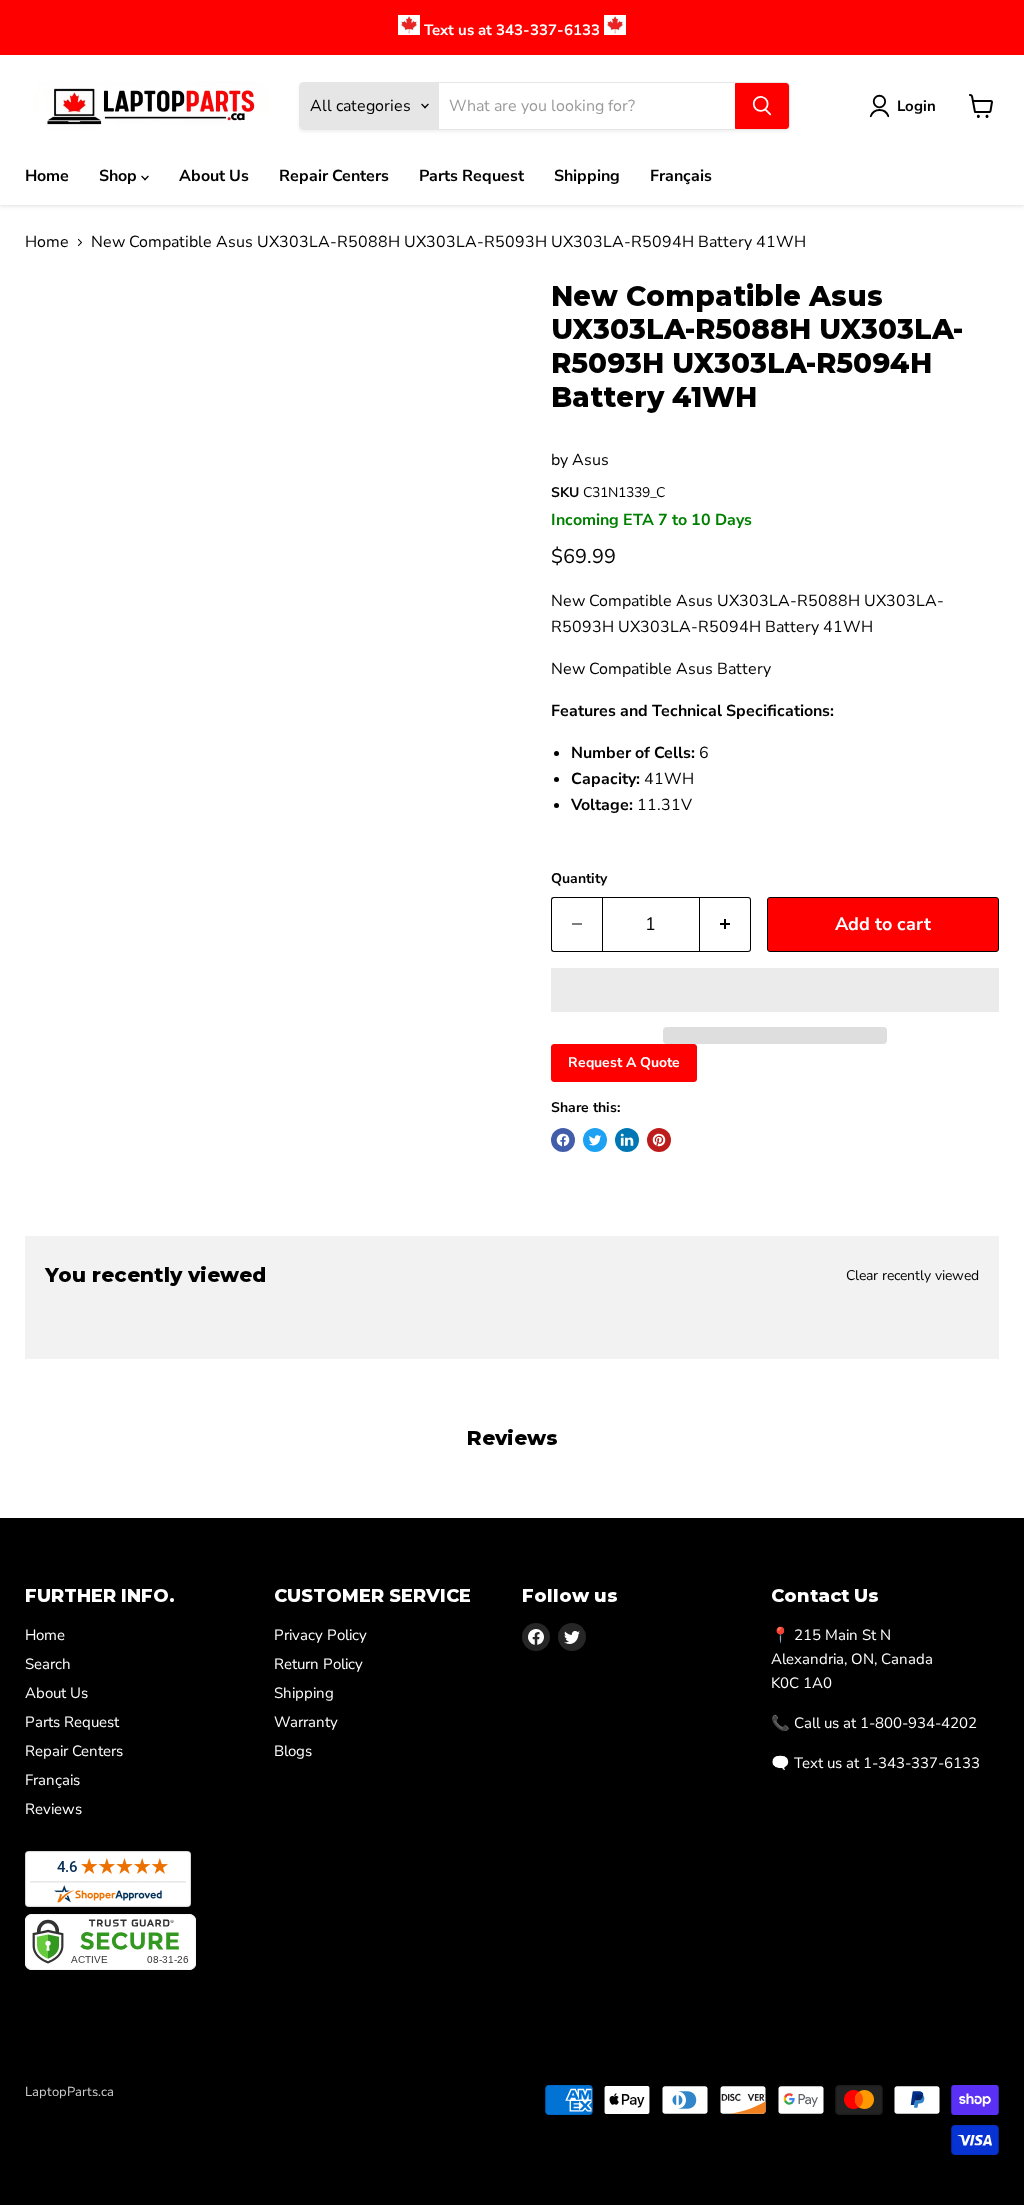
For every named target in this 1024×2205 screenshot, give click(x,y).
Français (681, 176)
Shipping (587, 176)
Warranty (306, 1722)
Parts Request (471, 176)
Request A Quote (624, 1062)
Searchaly (141, 2113)
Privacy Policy (320, 1635)
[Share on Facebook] (563, 1140)
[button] (775, 990)
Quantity (579, 879)
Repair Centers (334, 176)
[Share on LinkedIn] (627, 1140)
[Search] (762, 106)
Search (48, 1664)
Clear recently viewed (912, 1276)
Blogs (293, 1751)
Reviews (53, 1809)
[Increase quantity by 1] (725, 924)
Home (47, 176)
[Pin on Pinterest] (659, 1140)
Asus (590, 460)
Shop (120, 176)
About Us (214, 176)
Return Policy (318, 1664)
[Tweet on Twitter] (595, 1140)
